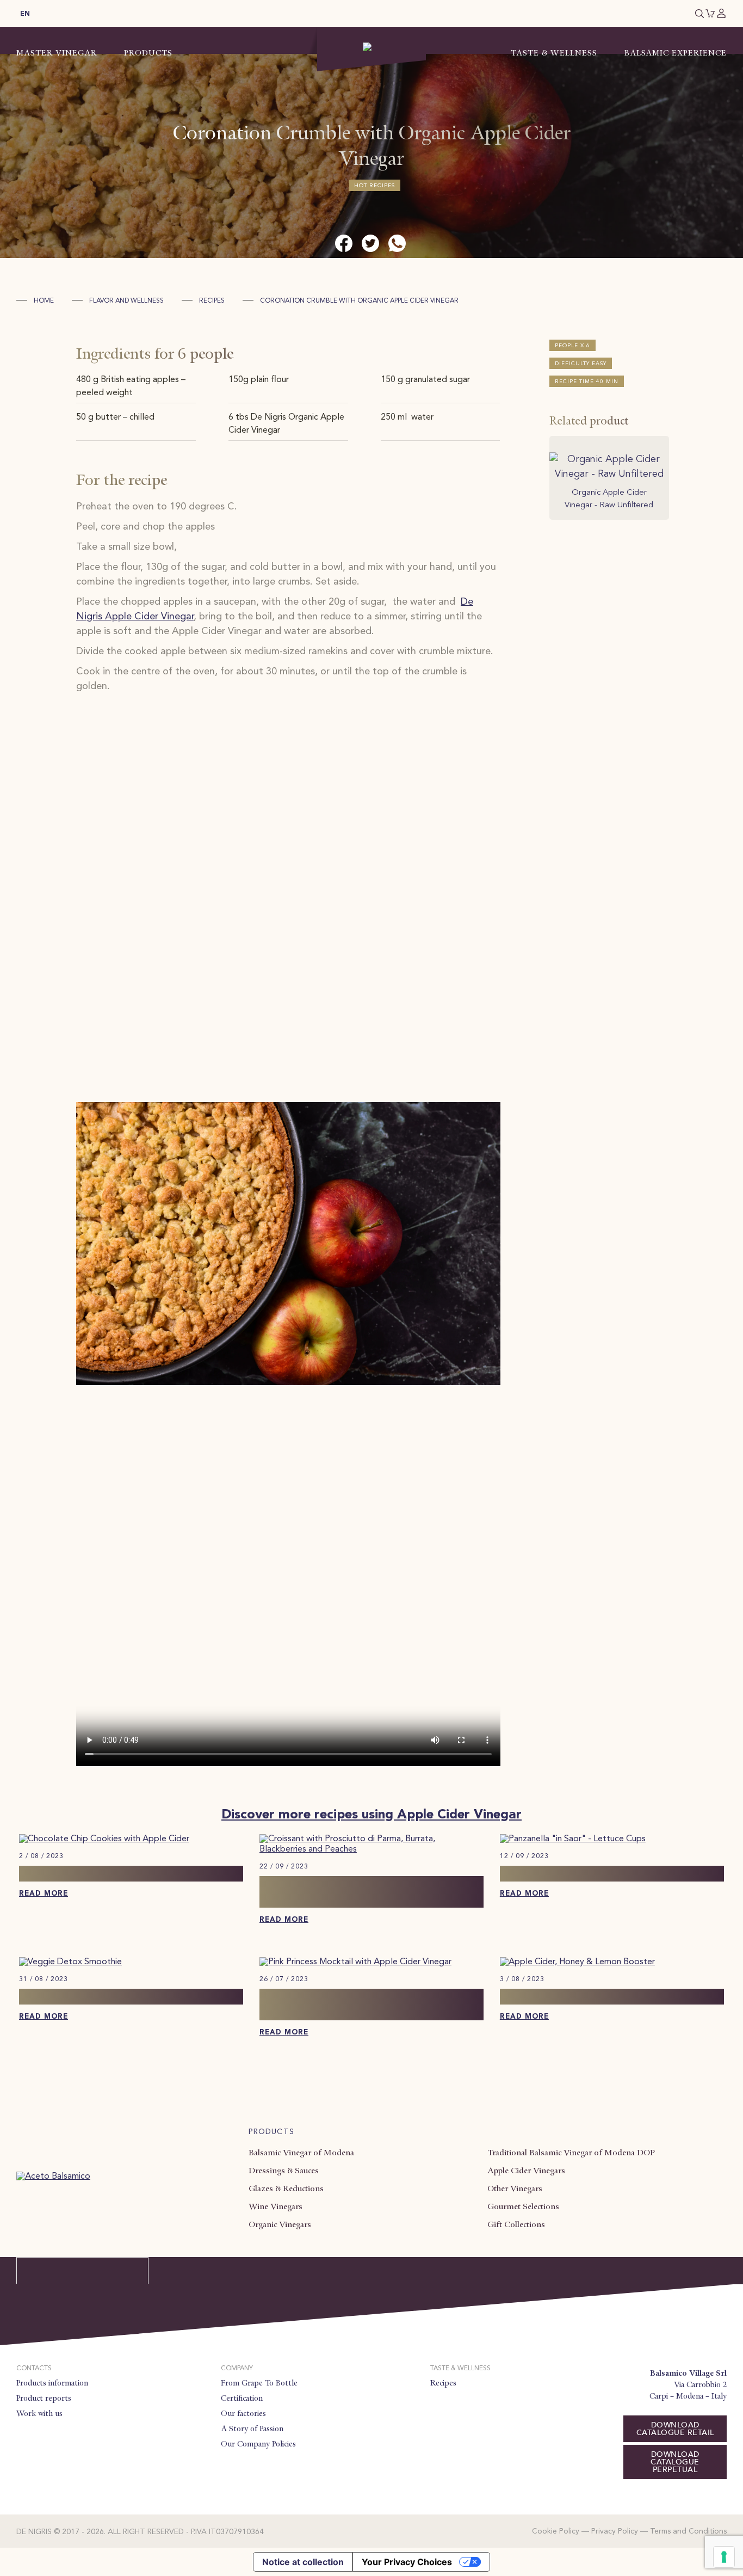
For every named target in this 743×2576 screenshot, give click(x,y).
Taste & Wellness (554, 53)
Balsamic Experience (676, 53)
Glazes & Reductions (286, 2188)
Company (237, 2369)
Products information (52, 2383)
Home (44, 301)
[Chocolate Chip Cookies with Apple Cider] (104, 1839)
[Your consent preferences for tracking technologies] (724, 2557)
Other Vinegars (515, 2188)
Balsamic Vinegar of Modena (301, 2153)
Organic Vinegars (280, 2224)
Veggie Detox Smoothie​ (81, 1996)
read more (44, 1894)
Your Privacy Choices (407, 2562)
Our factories (243, 2413)
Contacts (34, 2369)
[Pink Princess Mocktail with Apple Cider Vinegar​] (355, 1962)
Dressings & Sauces (284, 2171)
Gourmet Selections (523, 2206)
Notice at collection (303, 2562)
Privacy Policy (615, 2531)
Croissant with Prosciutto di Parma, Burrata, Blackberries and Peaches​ (353, 1892)
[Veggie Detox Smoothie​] (70, 1962)
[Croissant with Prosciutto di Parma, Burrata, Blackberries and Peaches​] (371, 1849)
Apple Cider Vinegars (526, 2171)
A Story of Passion (252, 2429)
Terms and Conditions (688, 2531)
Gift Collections (516, 2224)
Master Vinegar (57, 53)
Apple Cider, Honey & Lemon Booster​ (600, 1996)
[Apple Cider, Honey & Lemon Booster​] (577, 1962)
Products (148, 53)
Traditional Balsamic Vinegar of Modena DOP (571, 2153)
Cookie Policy (556, 2531)
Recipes (212, 301)
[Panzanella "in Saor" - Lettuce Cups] (573, 1839)
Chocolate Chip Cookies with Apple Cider (131, 1873)
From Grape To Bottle (259, 2383)
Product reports (44, 2398)
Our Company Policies (258, 2444)
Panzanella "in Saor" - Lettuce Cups (592, 1873)
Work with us (39, 2413)
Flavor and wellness (126, 301)
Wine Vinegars (275, 2206)
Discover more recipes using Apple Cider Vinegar (371, 1815)
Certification (242, 2398)
